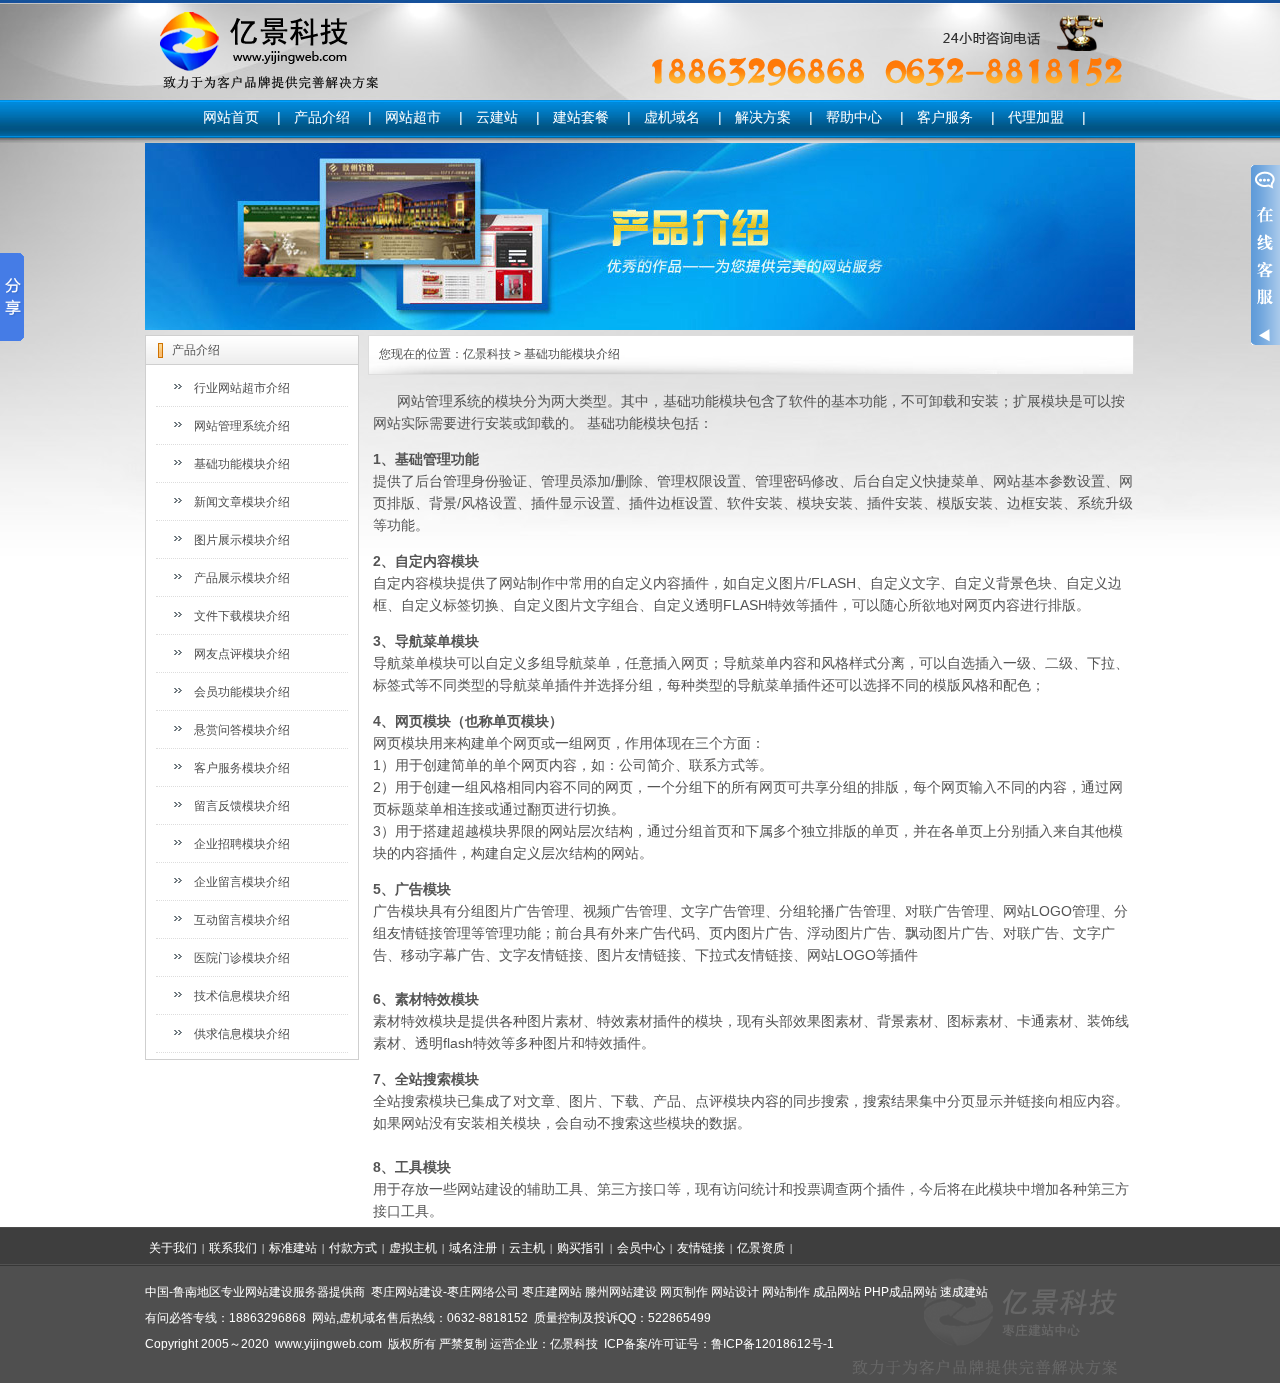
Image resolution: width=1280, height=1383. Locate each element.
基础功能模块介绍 (242, 464)
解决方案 (763, 117)
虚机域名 (672, 117)
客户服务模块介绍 (242, 768)
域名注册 (473, 1248)
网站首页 (231, 117)
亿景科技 (487, 354)
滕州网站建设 (621, 1292)
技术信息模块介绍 (242, 996)
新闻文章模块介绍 (242, 502)
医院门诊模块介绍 (242, 958)
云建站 (497, 117)
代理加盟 (1036, 117)
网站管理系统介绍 (242, 426)
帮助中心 (854, 117)
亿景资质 (761, 1248)
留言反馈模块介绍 (242, 806)
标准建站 (293, 1248)
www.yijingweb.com (328, 1344)
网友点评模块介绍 (242, 654)
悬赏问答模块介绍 (242, 730)
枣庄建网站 (552, 1292)
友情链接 (701, 1248)
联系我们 (233, 1248)
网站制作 (786, 1292)
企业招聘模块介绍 (242, 844)
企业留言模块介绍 (242, 882)
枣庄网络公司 (483, 1292)
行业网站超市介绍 (242, 388)
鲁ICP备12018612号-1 (772, 1344)
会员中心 (641, 1248)
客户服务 (945, 117)
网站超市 (413, 117)
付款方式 (353, 1248)
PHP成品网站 (900, 1292)
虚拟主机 (413, 1248)
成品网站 (837, 1292)
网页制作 (684, 1292)
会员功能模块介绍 (242, 692)
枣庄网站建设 (407, 1292)
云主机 (527, 1248)
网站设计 (735, 1292)
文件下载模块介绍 (242, 616)
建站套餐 (581, 117)
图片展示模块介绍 (242, 540)
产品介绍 (322, 117)
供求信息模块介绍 (242, 1034)
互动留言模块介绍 (242, 920)
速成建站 (964, 1292)
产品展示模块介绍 (242, 578)
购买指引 (581, 1248)
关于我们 (173, 1248)
